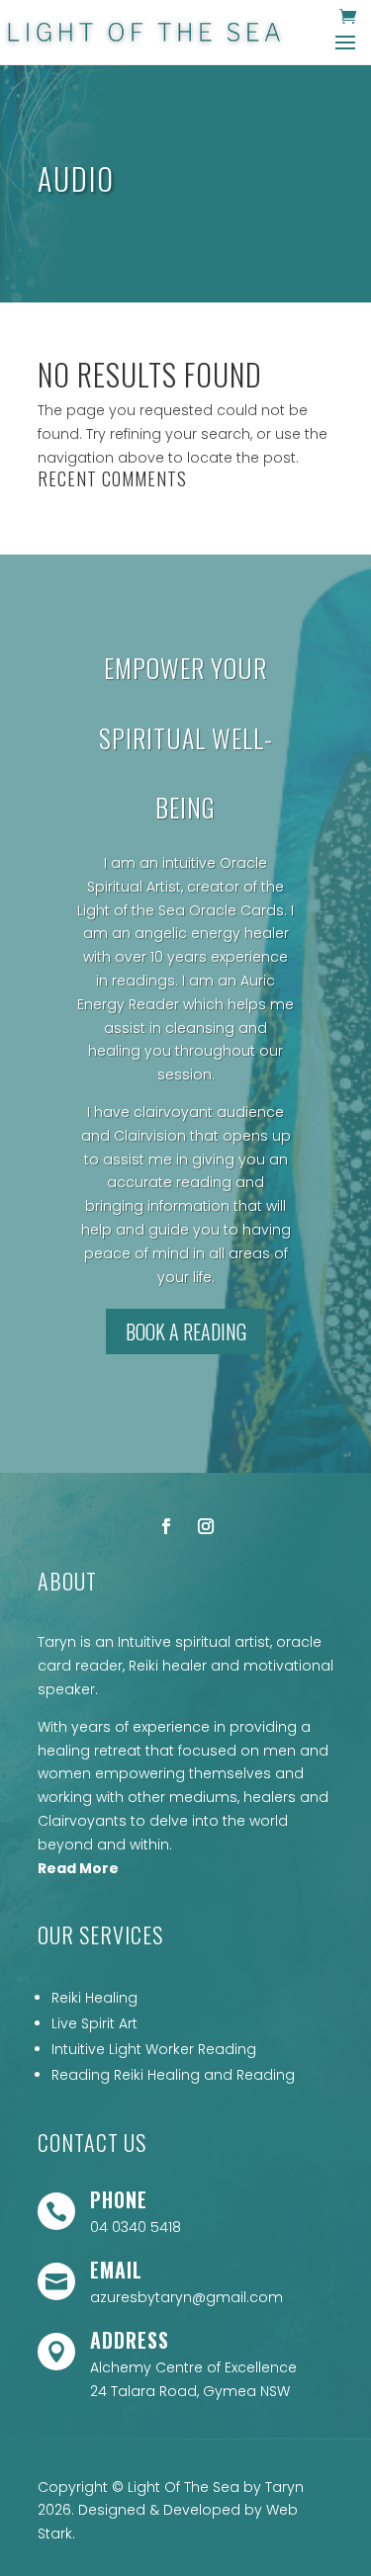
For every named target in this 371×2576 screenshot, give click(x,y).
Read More (78, 1868)
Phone (119, 2199)
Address (130, 2340)
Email (116, 2270)
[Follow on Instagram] (206, 1526)
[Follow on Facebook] (166, 1526)
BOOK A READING (186, 1331)
